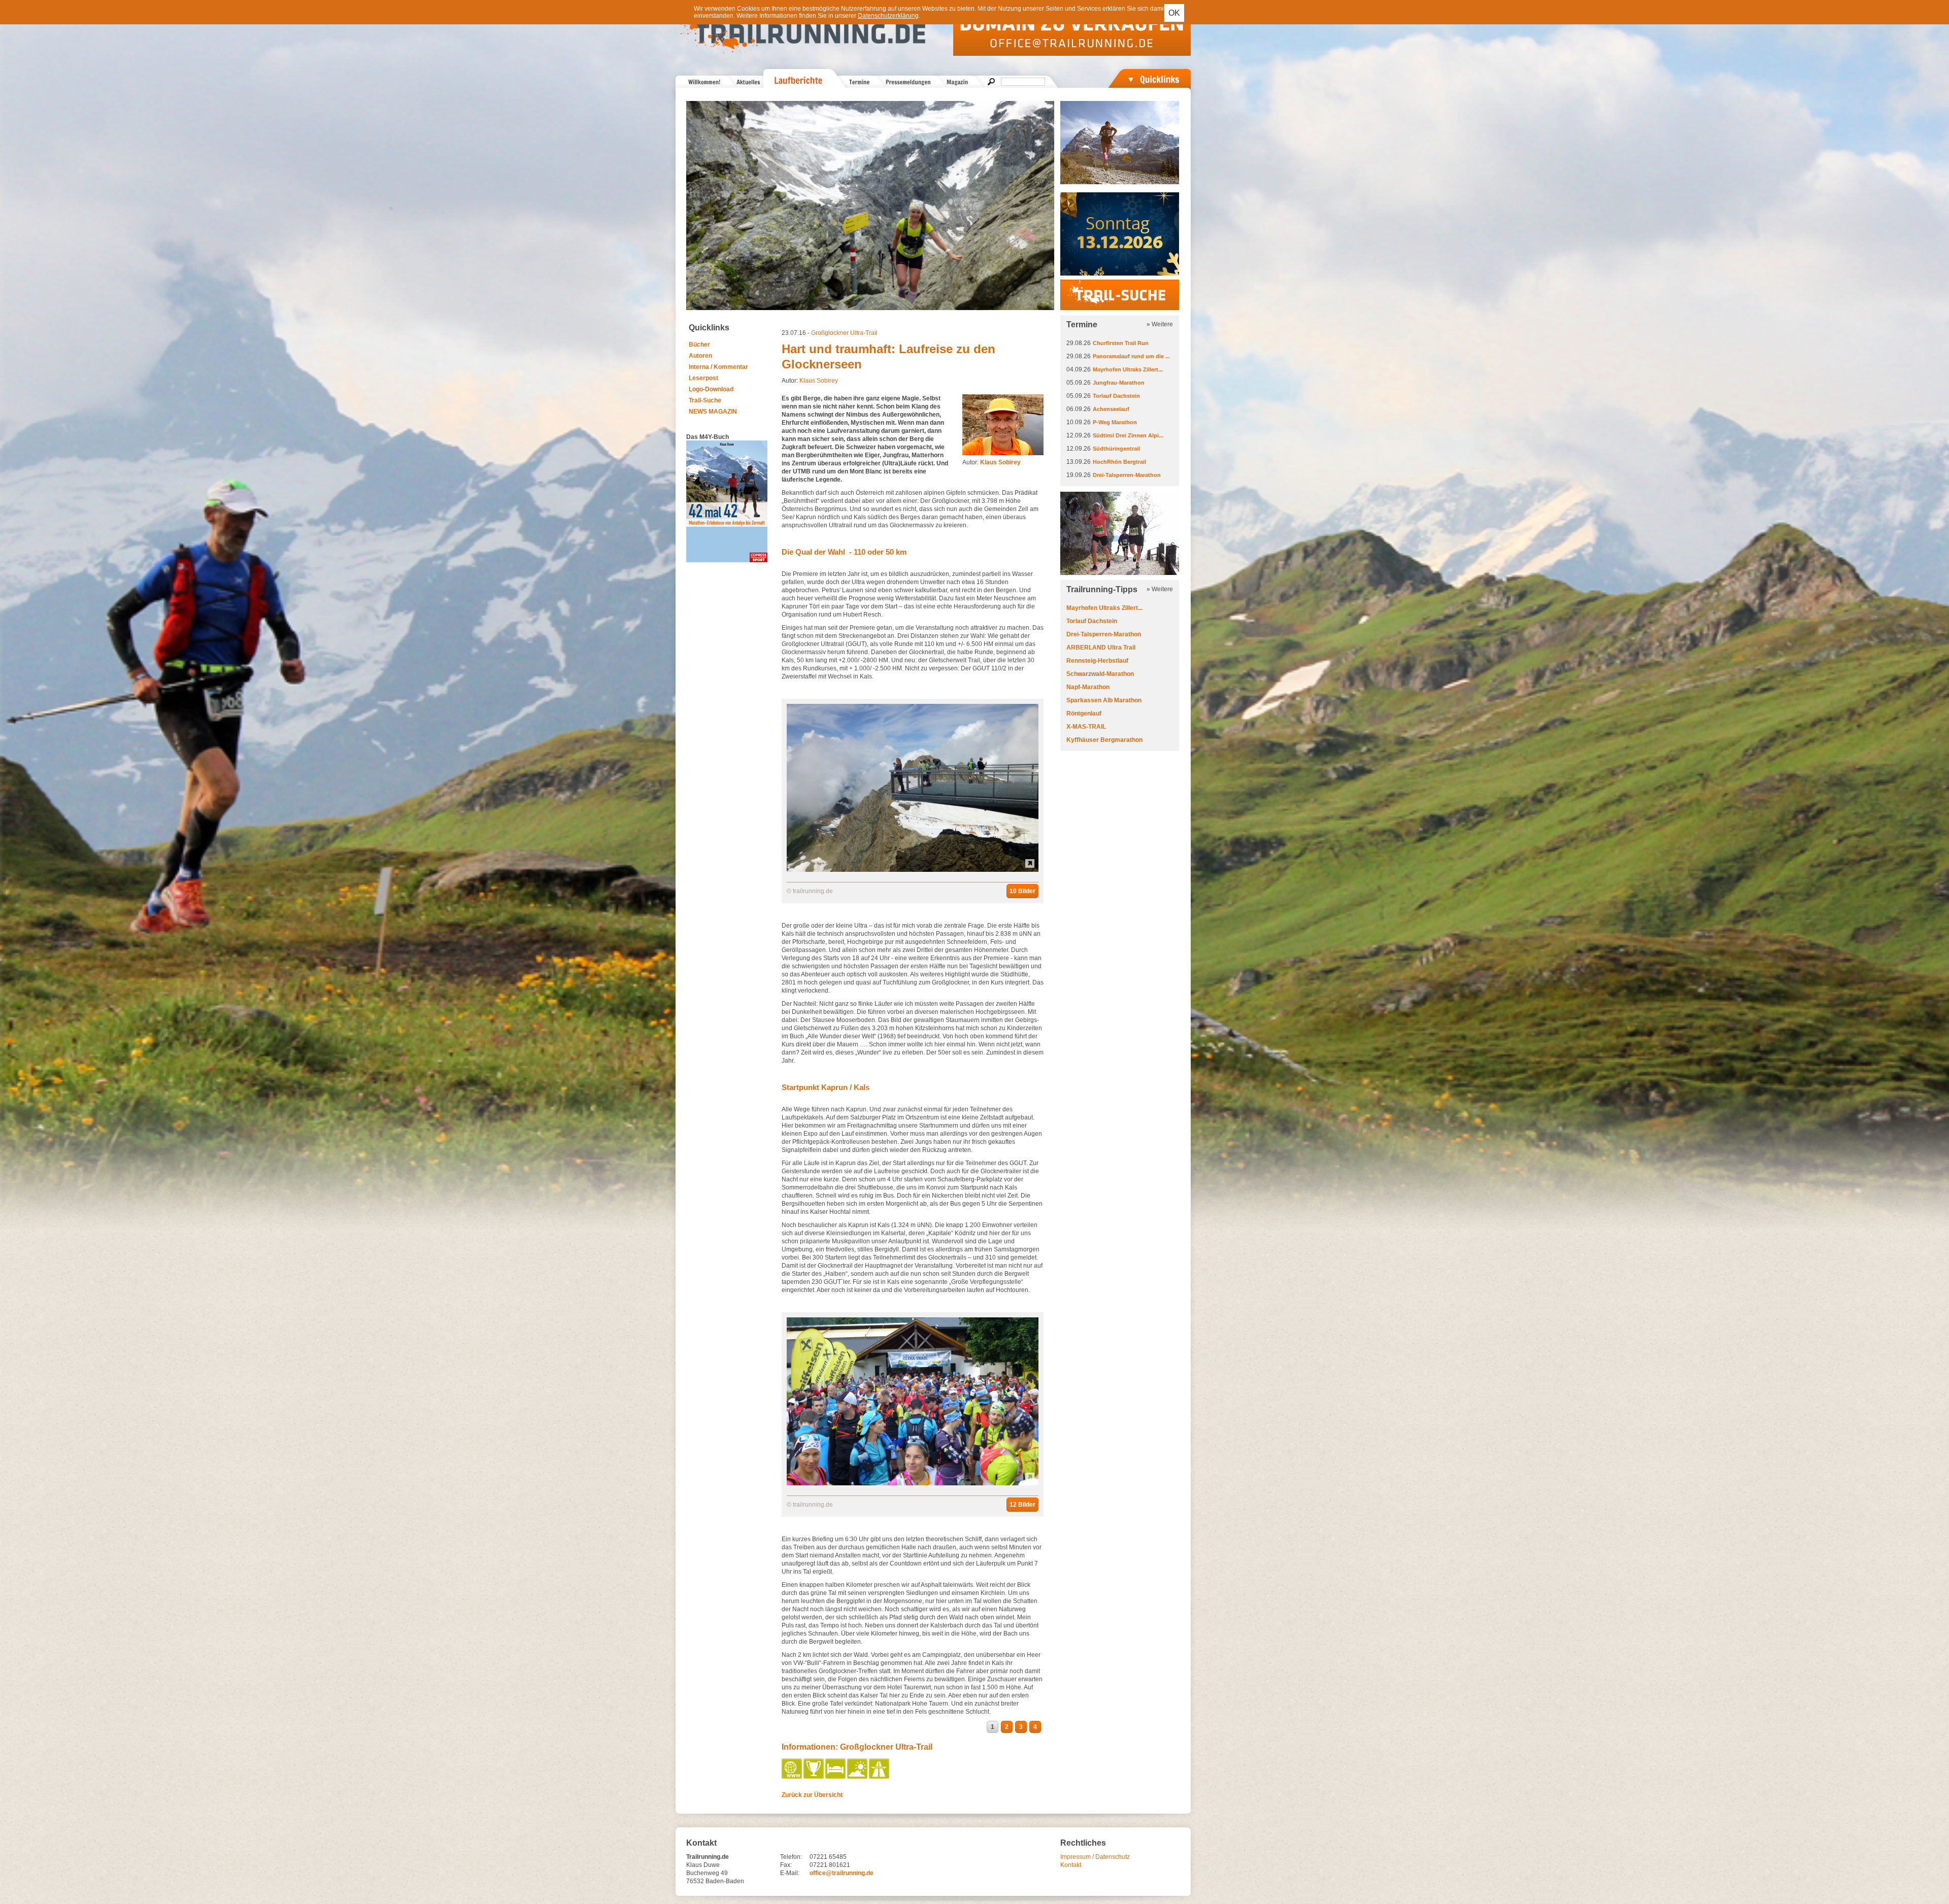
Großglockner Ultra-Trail (844, 333)
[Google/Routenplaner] (880, 1777)
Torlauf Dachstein (1116, 396)
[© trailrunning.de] (913, 870)
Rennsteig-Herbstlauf (1097, 661)
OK (1174, 13)
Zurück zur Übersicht (812, 1795)
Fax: (786, 1865)
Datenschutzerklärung (888, 16)
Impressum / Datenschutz (1095, 1857)
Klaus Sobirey (819, 381)
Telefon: (791, 1857)
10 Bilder (1022, 891)
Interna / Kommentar (718, 367)
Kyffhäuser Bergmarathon (1104, 740)
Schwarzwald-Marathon (1100, 674)
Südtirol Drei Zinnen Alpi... (1128, 435)
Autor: (992, 462)
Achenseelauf (1111, 409)
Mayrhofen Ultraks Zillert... (1128, 369)
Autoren (700, 356)
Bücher (699, 345)
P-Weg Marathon (1115, 422)
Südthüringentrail (1116, 449)
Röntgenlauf (1084, 713)
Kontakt (1071, 1865)
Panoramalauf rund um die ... (1131, 356)
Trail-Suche (705, 400)
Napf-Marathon (1088, 687)
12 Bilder (1022, 1505)
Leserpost (703, 378)
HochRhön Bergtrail (1119, 462)
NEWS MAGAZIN (713, 412)
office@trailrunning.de (842, 1873)
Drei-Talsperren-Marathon (1127, 475)
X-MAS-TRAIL (1086, 727)
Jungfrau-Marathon (1119, 383)
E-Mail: (790, 1873)
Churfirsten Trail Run (1121, 343)
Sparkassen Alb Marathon (1104, 700)
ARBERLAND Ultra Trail (1101, 648)
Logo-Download (711, 389)
